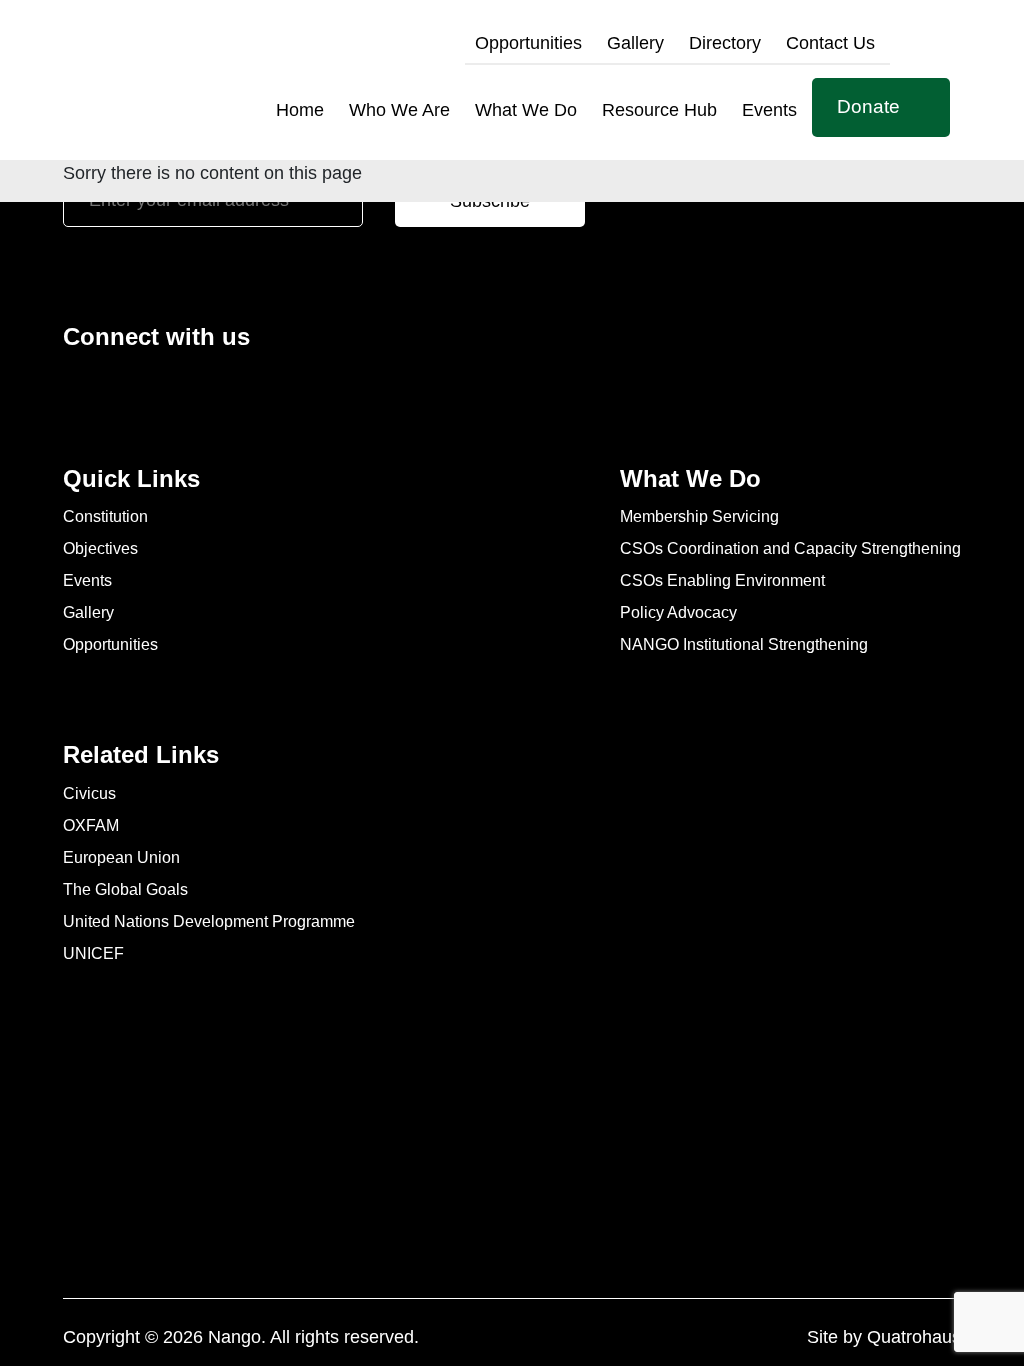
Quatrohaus (914, 1337)
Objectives (100, 548)
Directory (725, 43)
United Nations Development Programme (209, 921)
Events (769, 110)
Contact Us (830, 43)
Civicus (89, 793)
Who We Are (399, 110)
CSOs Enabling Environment (722, 580)
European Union (121, 857)
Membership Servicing (699, 516)
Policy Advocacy (678, 612)
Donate (868, 106)
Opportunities (528, 43)
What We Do (526, 110)
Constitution (105, 516)
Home (300, 110)
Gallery (635, 43)
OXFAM (91, 825)
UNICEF (93, 953)
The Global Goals (125, 889)
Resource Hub (659, 110)
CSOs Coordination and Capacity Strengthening (790, 548)
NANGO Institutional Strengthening (744, 644)
